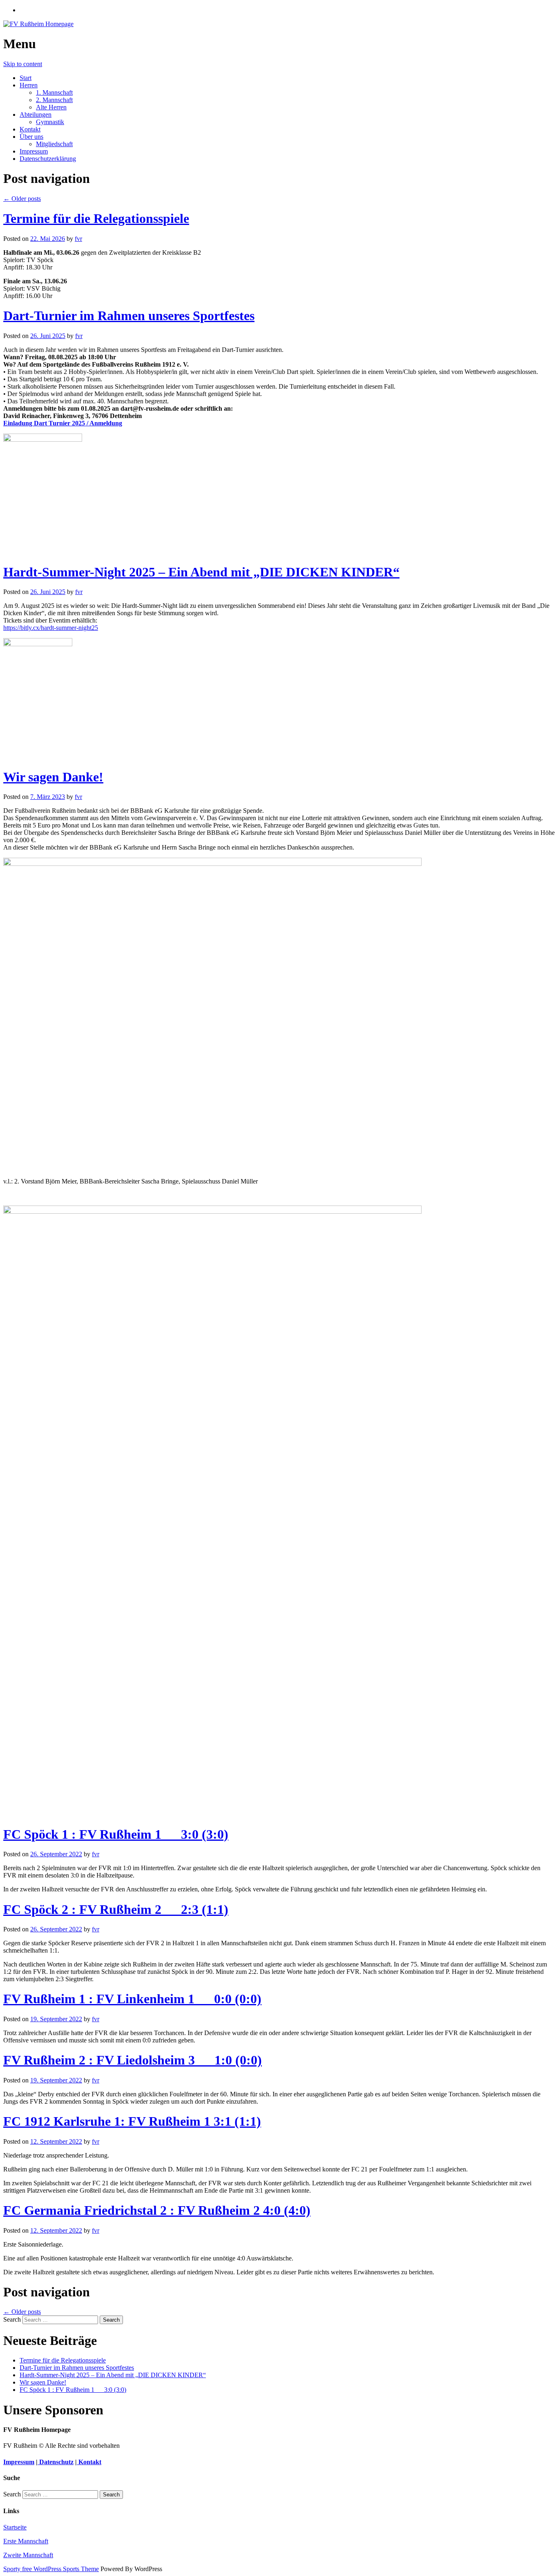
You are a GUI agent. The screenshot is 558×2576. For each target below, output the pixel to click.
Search (12, 2319)
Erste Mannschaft (26, 2541)
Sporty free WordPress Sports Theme (51, 2569)
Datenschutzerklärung (48, 159)
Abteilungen (36, 115)
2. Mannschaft (54, 100)
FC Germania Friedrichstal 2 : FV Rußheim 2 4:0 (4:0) (157, 2210)
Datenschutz (56, 2462)
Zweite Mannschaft (28, 2555)
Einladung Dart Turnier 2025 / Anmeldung (63, 423)
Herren (29, 85)
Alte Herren (51, 107)
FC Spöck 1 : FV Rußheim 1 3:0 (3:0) (116, 1834)
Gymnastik (50, 122)
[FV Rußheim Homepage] (38, 24)
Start (26, 78)
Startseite (15, 2527)
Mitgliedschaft (54, 144)
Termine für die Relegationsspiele (96, 218)
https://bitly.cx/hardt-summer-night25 (51, 628)
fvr (78, 239)
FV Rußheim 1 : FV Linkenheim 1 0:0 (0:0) (132, 1999)
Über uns (31, 137)
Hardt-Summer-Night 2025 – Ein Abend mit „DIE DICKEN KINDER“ (201, 572)
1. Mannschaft (54, 92)
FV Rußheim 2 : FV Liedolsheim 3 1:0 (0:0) (133, 2060)
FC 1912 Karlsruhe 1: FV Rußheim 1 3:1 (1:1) (132, 2121)
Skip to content (23, 64)
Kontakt (30, 129)
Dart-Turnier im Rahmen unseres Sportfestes (129, 316)
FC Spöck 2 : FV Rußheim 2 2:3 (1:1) (116, 1909)
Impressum (34, 151)
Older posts (22, 199)
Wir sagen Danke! (53, 777)
